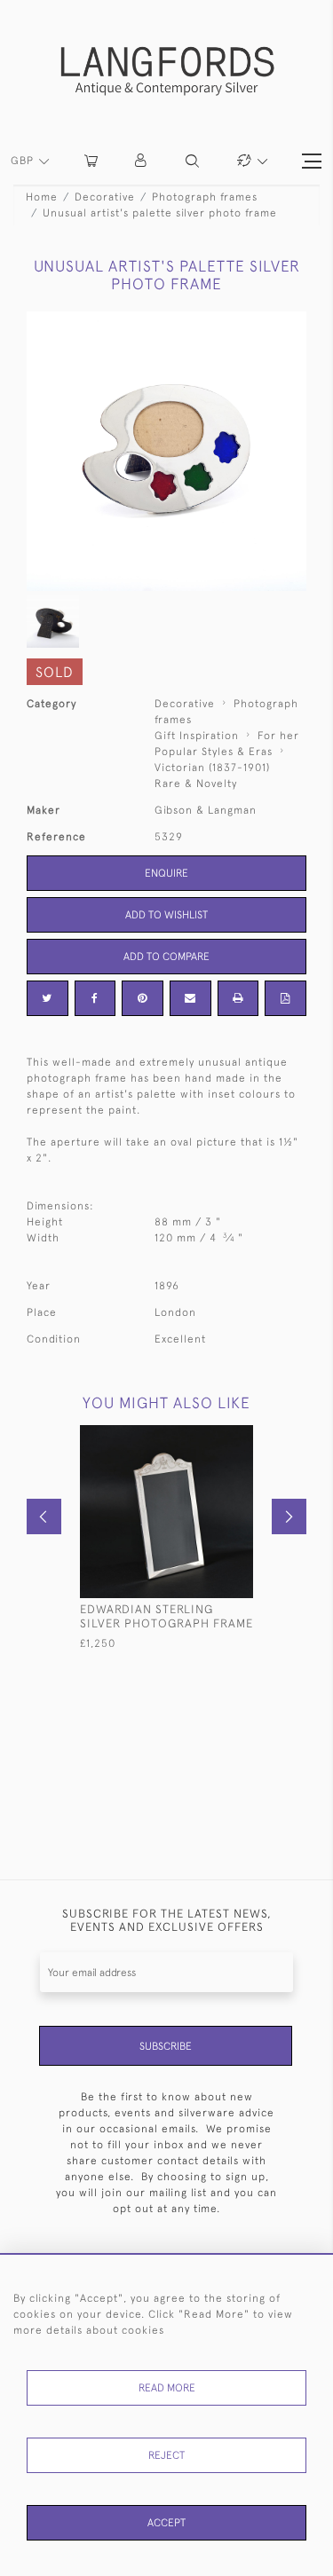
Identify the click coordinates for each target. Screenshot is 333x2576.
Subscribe (166, 2046)
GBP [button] (24, 161)
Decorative (105, 197)
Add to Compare (166, 957)
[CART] (91, 161)
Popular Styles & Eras (214, 752)
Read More (167, 2388)
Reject (166, 2455)
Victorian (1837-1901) (212, 768)
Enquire (166, 873)
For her (278, 736)
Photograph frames (205, 197)
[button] (142, 161)
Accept (166, 2523)
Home (42, 197)
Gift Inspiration (197, 736)
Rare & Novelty (196, 784)
